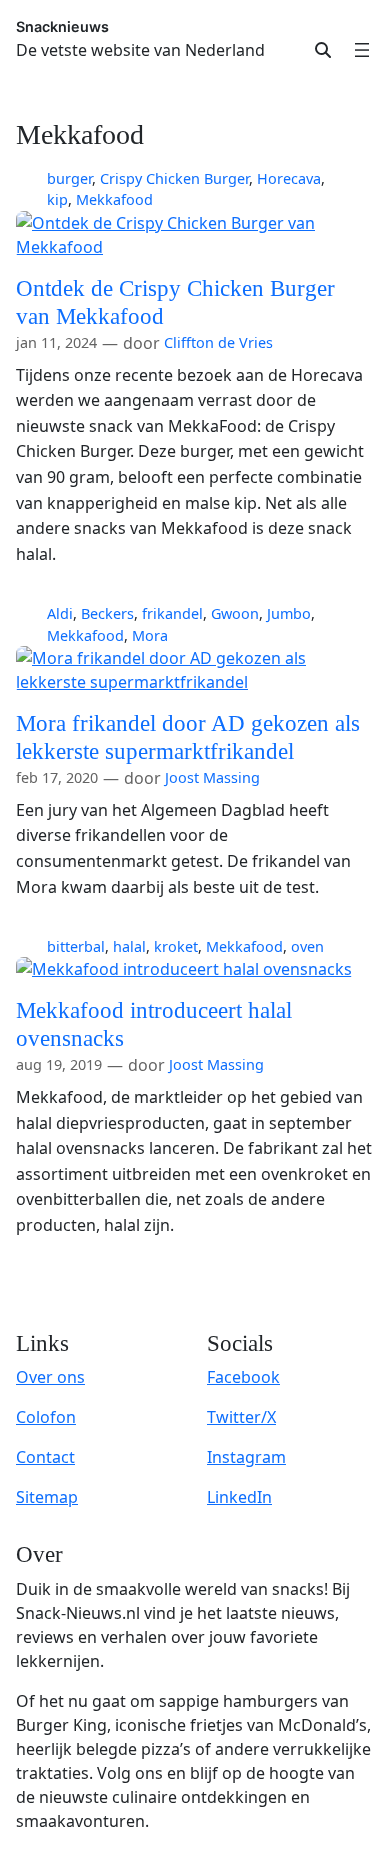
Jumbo (289, 613)
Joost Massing (212, 777)
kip (57, 199)
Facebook (243, 1377)
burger (69, 178)
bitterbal (76, 946)
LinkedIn (239, 1497)
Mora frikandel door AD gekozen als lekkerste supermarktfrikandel (188, 737)
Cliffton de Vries (218, 342)
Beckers (107, 613)
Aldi (60, 613)
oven (307, 946)
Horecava (289, 178)
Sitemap (47, 1497)
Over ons (50, 1377)
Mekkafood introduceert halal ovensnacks (154, 1024)
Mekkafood (114, 199)
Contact (45, 1457)
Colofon (46, 1417)
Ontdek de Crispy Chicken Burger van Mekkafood (175, 302)
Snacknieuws (62, 26)
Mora (150, 635)
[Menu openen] (362, 50)
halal (129, 946)
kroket (176, 946)
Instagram (246, 1457)
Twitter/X (241, 1417)
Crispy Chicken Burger (174, 178)
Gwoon (235, 613)
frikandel (172, 613)
